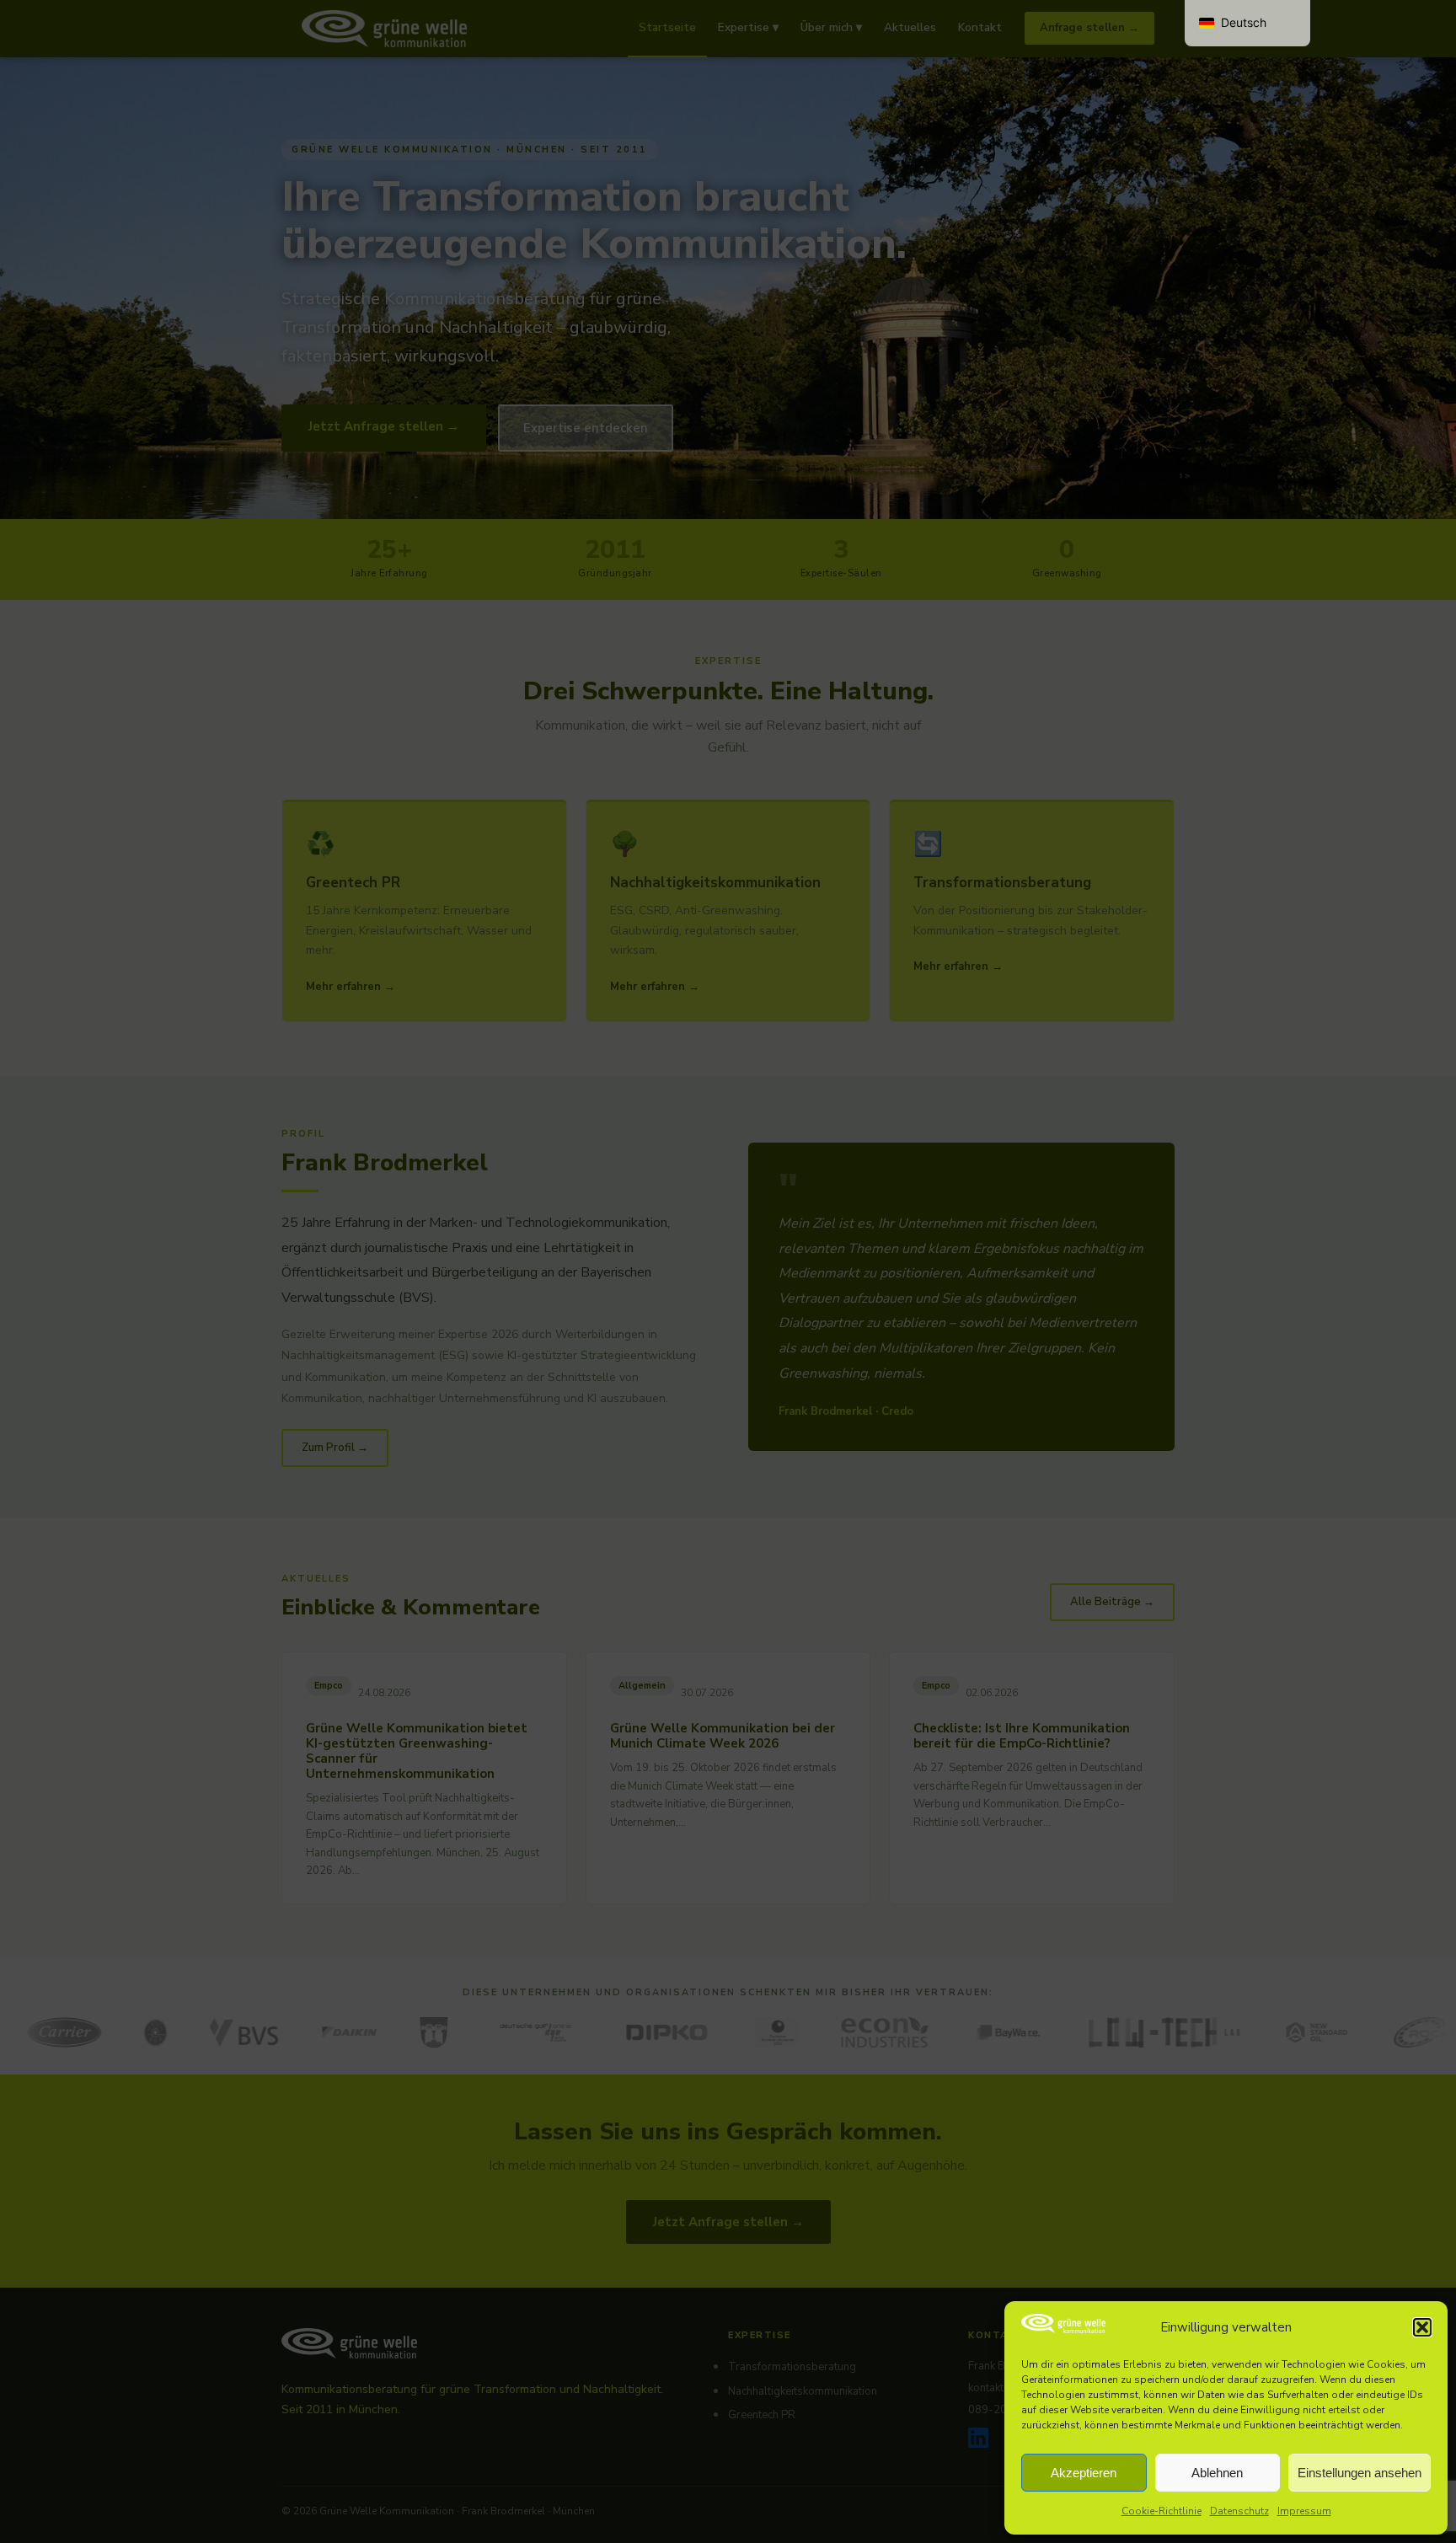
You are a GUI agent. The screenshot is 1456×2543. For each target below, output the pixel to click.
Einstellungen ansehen (1360, 2473)
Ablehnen (1217, 2473)
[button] (1422, 2327)
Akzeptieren (1084, 2473)
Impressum (1304, 2511)
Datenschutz (1239, 2511)
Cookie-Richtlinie (1162, 2511)
